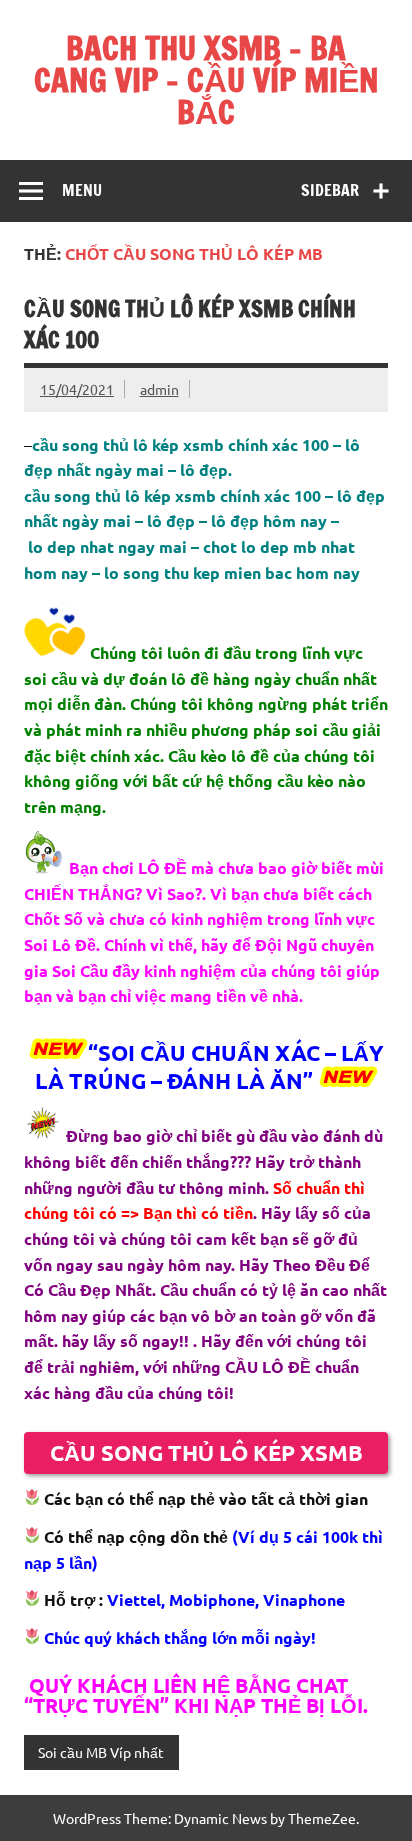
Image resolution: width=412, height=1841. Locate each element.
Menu (82, 190)
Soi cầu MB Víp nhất (101, 1752)
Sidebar (330, 190)
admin (159, 389)
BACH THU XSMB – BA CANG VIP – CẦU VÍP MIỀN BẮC (206, 80)
